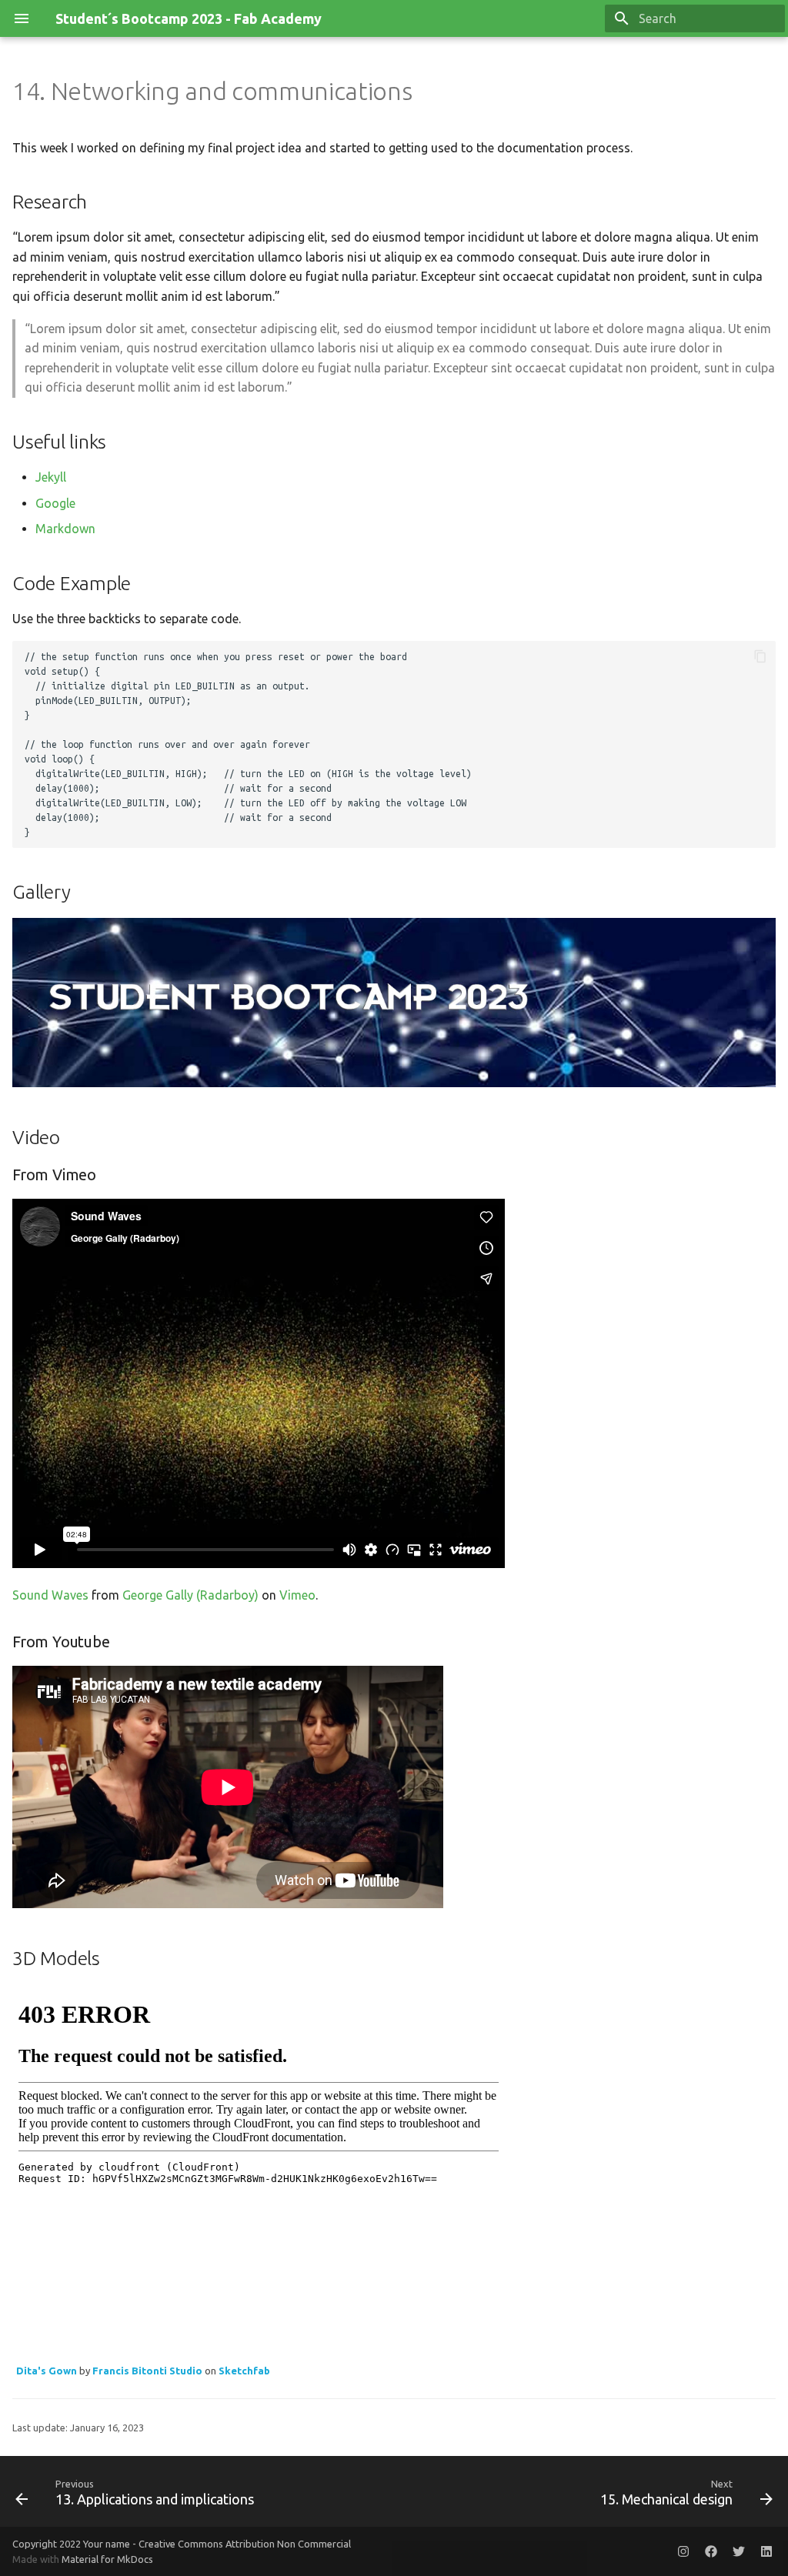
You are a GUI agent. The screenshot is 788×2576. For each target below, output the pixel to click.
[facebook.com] (711, 2551)
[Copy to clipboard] (760, 656)
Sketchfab (244, 2371)
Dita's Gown (47, 2371)
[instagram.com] (683, 2551)
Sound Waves (50, 1595)
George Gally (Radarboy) (190, 1595)
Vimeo (297, 1595)
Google (55, 503)
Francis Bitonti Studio (147, 2371)
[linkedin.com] (766, 2551)
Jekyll (51, 477)
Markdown (65, 529)
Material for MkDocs (107, 2559)
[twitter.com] (739, 2551)
